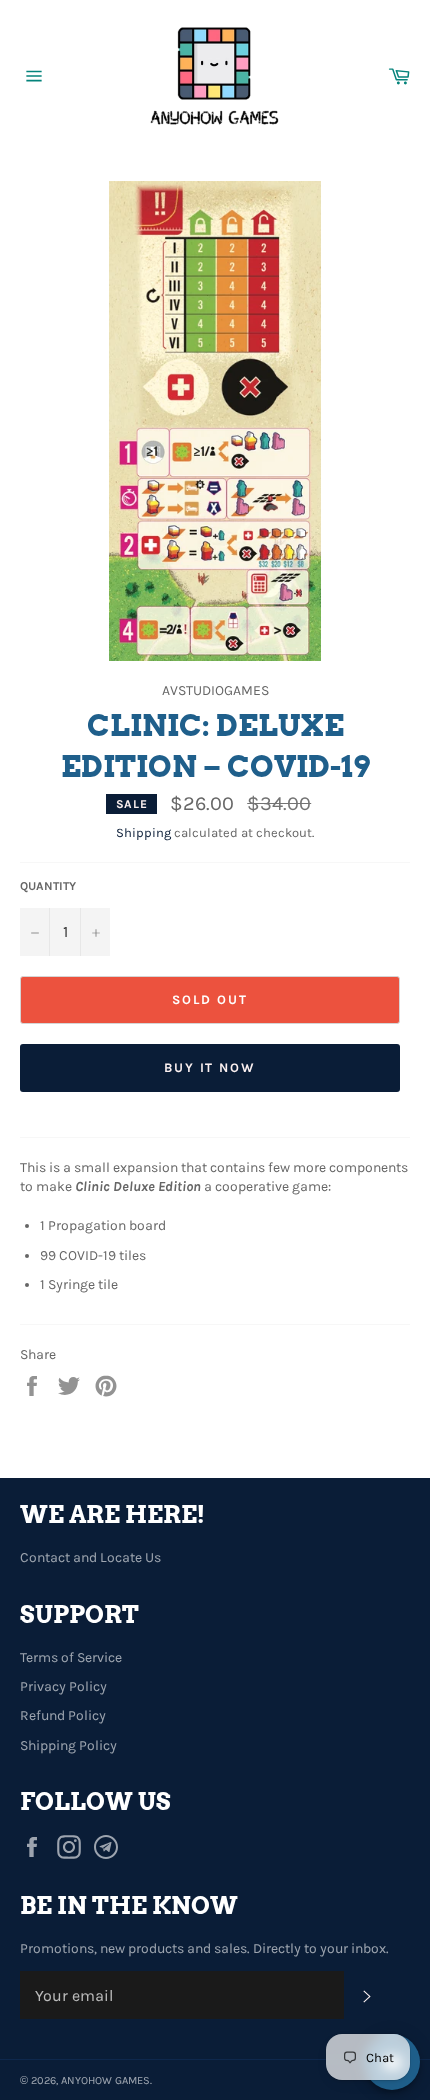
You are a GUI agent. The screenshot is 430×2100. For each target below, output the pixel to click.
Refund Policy (63, 1715)
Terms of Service (71, 1657)
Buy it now (210, 1067)
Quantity (48, 886)
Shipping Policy (68, 1745)
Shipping (143, 832)
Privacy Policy (63, 1686)
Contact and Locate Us (90, 1557)
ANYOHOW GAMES (105, 2080)
